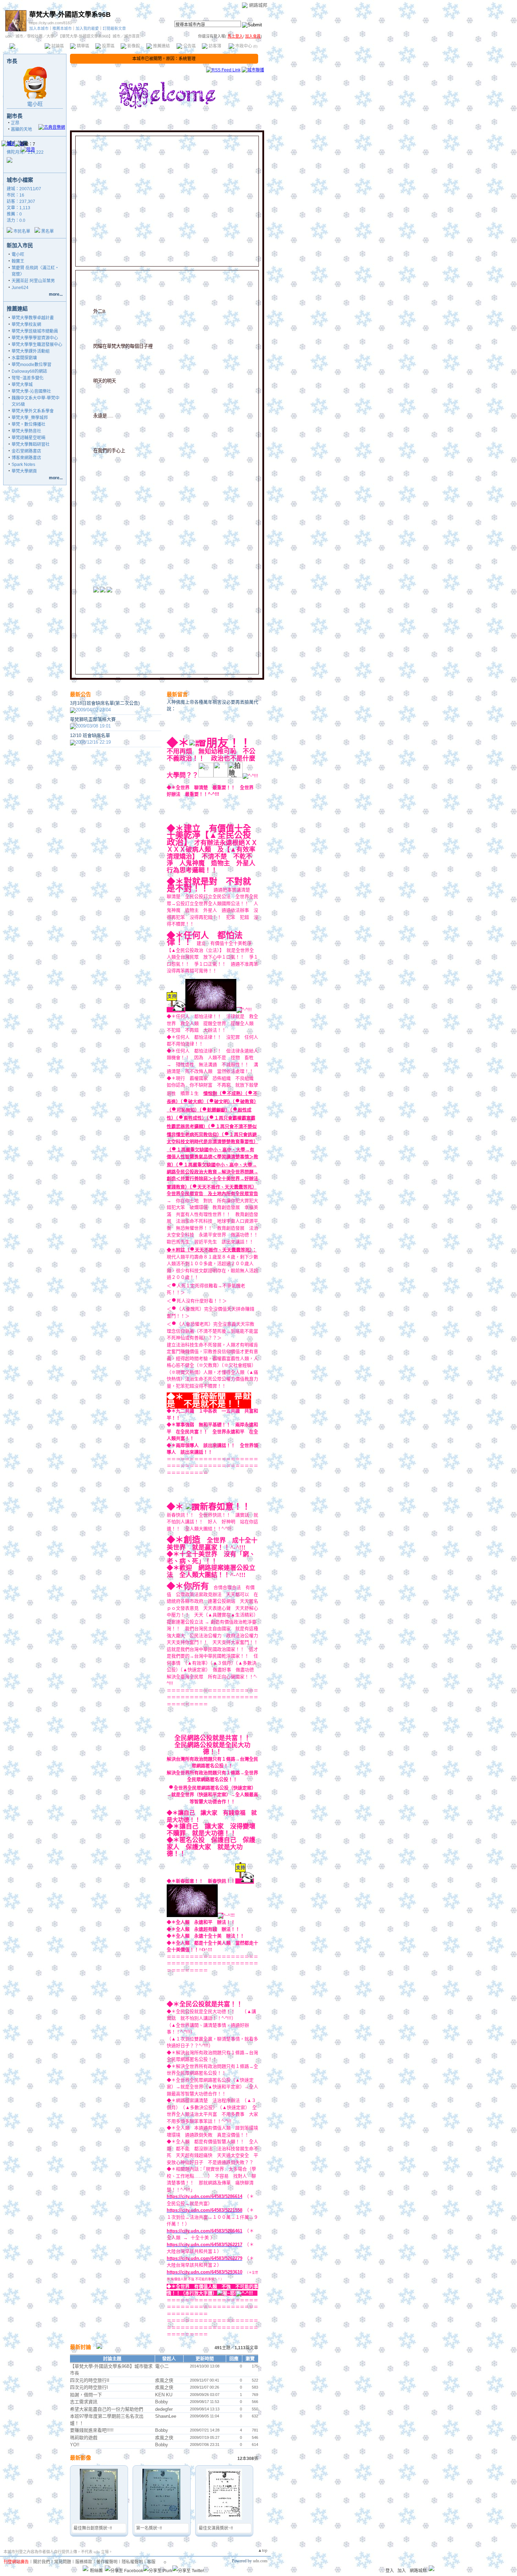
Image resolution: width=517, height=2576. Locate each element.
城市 (19, 36)
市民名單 (22, 231)
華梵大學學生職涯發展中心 (37, 345)
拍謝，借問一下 (86, 2395)
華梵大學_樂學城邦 (30, 418)
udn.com (260, 2561)
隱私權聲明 (132, 2562)
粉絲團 (96, 2571)
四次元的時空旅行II (90, 2380)
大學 (50, 36)
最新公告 (81, 694)
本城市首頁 (26, 46)
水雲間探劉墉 (24, 358)
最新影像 (81, 2458)
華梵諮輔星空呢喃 (28, 438)
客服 (151, 2562)
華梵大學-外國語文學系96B (70, 15)
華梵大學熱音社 (26, 431)
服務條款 (84, 2562)
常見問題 (63, 2562)
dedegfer (164, 2409)
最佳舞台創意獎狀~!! (93, 2528)
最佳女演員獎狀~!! (216, 2528)
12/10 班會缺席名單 (90, 735)
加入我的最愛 (87, 28)
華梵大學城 (22, 385)
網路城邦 (258, 5)
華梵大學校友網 (26, 325)
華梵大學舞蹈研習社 (31, 444)
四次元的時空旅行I (89, 2387)
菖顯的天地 (21, 129)
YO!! (75, 2445)
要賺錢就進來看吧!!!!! (92, 2430)
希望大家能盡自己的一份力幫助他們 (107, 2409)
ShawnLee (166, 2416)
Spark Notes (23, 464)
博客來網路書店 (26, 458)
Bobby (162, 2402)
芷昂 (15, 123)
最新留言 (177, 694)
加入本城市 (39, 28)
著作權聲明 (107, 2562)
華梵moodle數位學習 (31, 365)
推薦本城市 (62, 28)
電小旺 (35, 104)
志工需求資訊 (84, 2402)
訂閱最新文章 (114, 28)
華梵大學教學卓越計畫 (33, 318)
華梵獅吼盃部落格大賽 (93, 719)
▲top (263, 2550)
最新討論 (81, 2347)
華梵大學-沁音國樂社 (31, 391)
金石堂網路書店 (26, 451)
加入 (402, 2571)
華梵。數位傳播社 (28, 424)
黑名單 (47, 231)
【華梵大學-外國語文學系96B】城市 (89, 36)
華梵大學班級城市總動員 (35, 331)
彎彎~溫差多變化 (28, 378)
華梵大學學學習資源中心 (35, 338)
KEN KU (164, 2395)
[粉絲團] (85, 2568)
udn (8, 36)
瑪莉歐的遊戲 (84, 2438)
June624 (20, 288)
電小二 (162, 2366)
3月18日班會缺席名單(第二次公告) (105, 703)
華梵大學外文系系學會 (33, 411)
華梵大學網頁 (24, 471)
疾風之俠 (164, 2380)
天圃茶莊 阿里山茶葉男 (33, 281)
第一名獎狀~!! (149, 2528)
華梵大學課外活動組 (31, 351)
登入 (390, 2571)
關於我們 (42, 2562)
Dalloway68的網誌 (29, 371)
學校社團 (35, 36)
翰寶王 (18, 261)
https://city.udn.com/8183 (50, 23)
